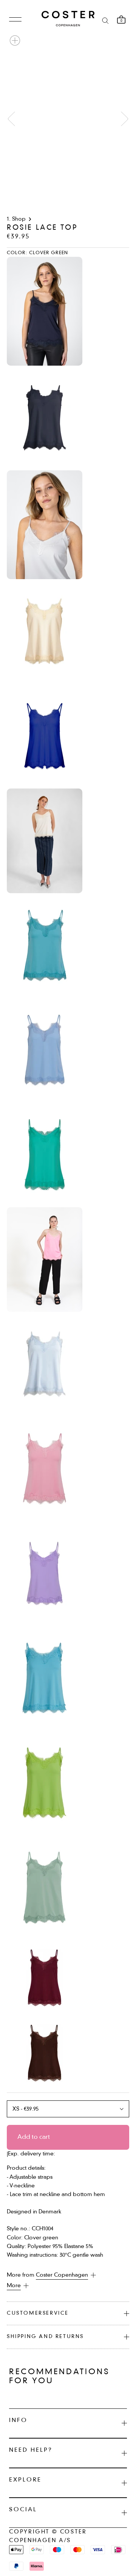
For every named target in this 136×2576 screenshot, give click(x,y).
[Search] (105, 20)
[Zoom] (15, 40)
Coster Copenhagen (62, 2275)
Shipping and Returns (45, 2337)
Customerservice (38, 2313)
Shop (19, 219)
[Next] (125, 119)
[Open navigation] (15, 20)
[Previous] (11, 119)
